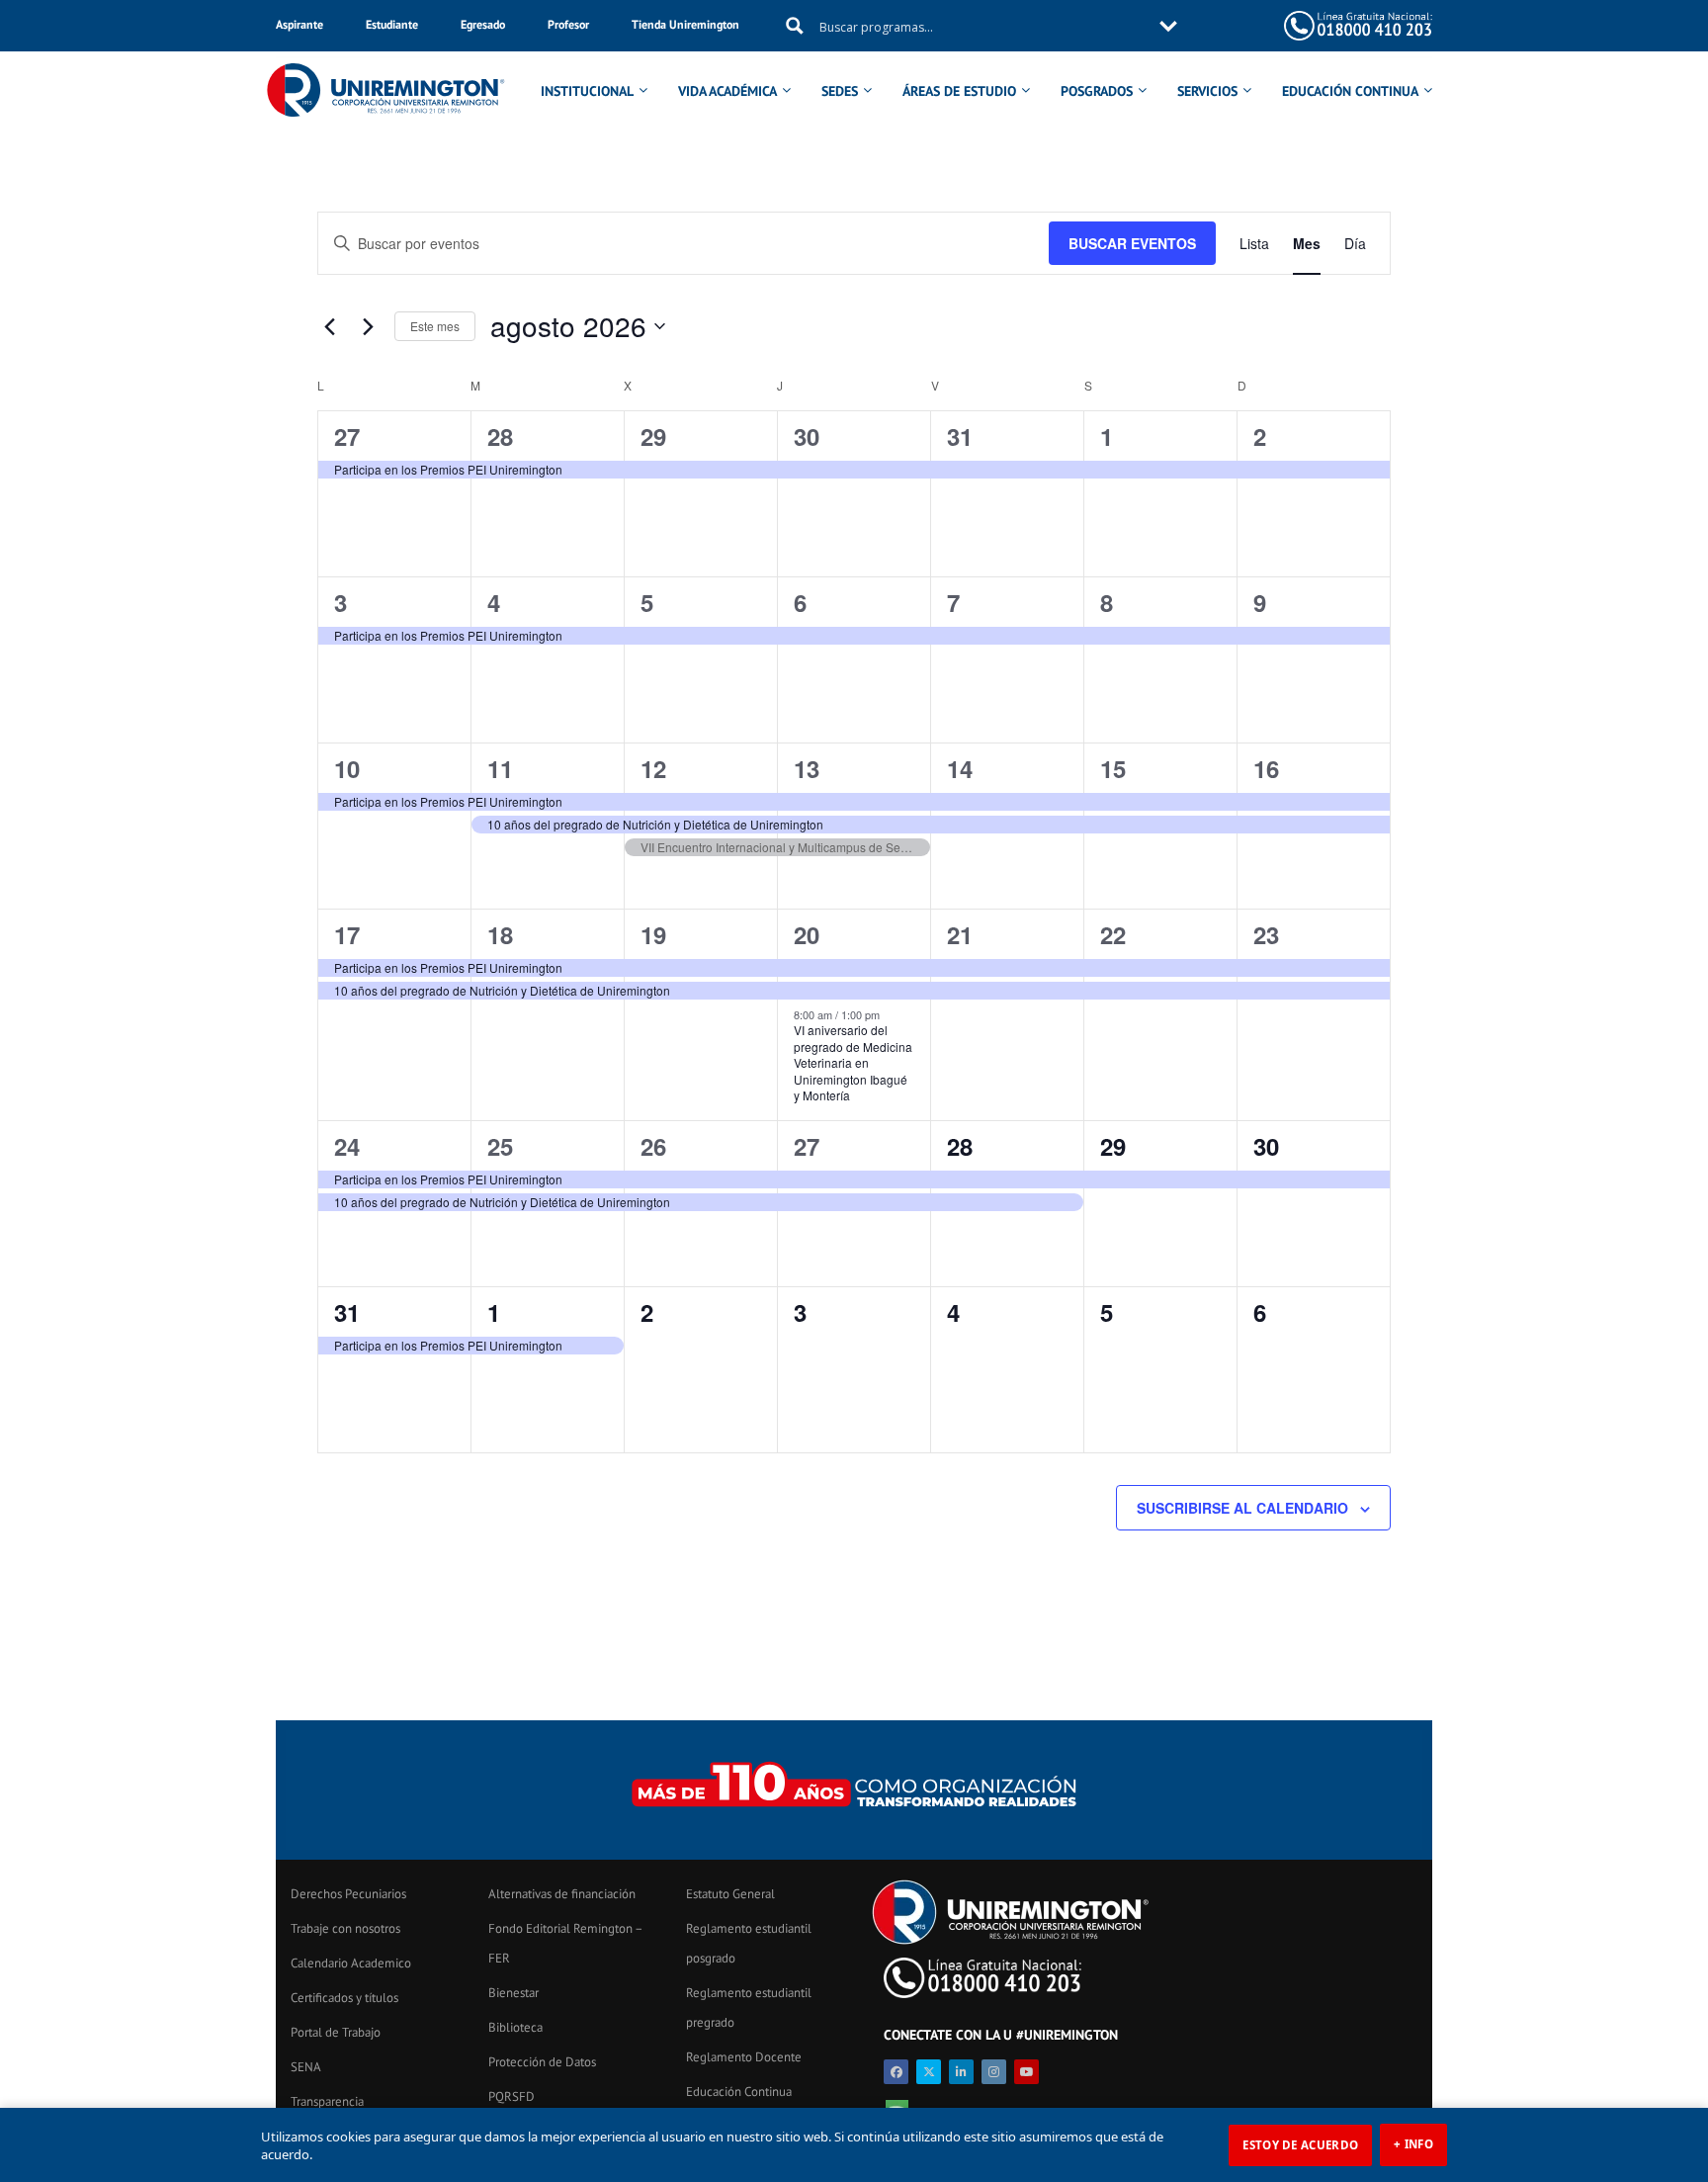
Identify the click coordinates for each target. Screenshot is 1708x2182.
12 (653, 768)
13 (807, 768)
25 (500, 1146)
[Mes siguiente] (368, 326)
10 (347, 768)
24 (347, 1146)
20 (807, 934)
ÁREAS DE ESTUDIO (959, 91)
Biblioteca (515, 2027)
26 (653, 1146)
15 (1113, 768)
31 (960, 436)
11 (500, 768)
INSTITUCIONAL (587, 91)
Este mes (435, 326)
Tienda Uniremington (685, 24)
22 (1113, 934)
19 (653, 934)
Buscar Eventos (1132, 243)
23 (1266, 934)
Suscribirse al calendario (1242, 1508)
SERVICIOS (1207, 91)
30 (807, 436)
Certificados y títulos (344, 1998)
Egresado (483, 24)
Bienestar (513, 1993)
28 (500, 436)
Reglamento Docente (744, 2057)
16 (1266, 768)
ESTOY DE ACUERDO (1300, 2145)
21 (960, 934)
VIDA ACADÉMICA (727, 91)
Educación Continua (739, 2092)
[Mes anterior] (329, 326)
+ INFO (1413, 2144)
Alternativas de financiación (562, 1894)
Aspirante (299, 24)
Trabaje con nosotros (345, 1928)
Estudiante (392, 24)
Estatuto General (730, 1894)
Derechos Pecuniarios (348, 1894)
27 (347, 436)
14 (960, 768)
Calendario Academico (351, 1963)
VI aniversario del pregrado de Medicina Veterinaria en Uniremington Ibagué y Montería (853, 1062)
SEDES (840, 91)
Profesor (568, 24)
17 (347, 934)
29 (653, 436)
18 (500, 934)
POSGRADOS (1097, 91)
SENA (306, 2067)
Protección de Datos (542, 2062)
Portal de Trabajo (336, 2032)
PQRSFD (512, 2096)
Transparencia (327, 2101)
